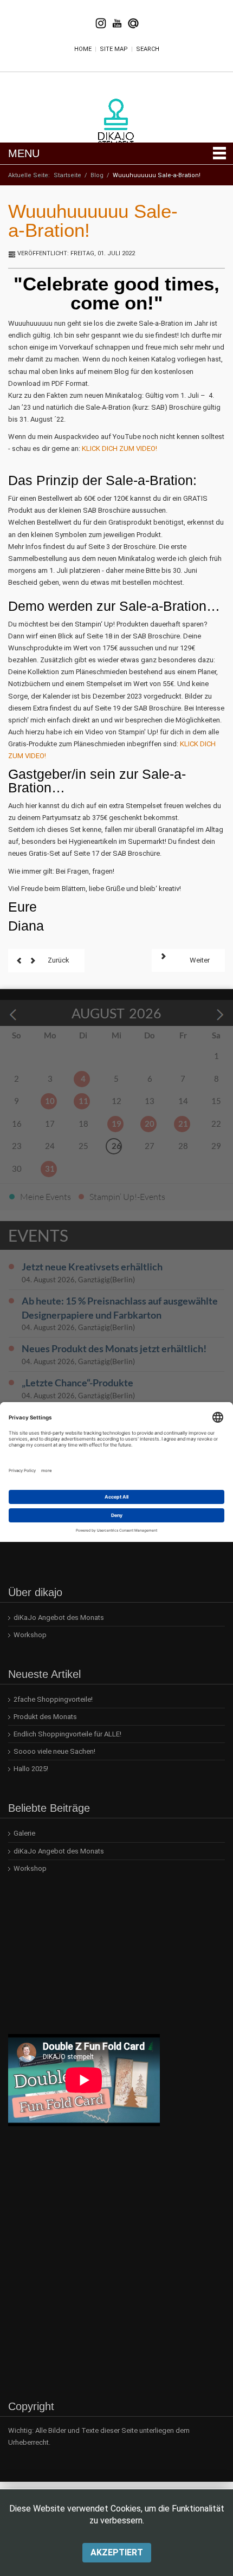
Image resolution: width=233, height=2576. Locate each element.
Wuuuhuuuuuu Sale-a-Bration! (93, 221)
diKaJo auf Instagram (101, 23)
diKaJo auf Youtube (117, 23)
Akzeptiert (117, 2552)
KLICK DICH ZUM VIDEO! (119, 448)
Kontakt (133, 23)
